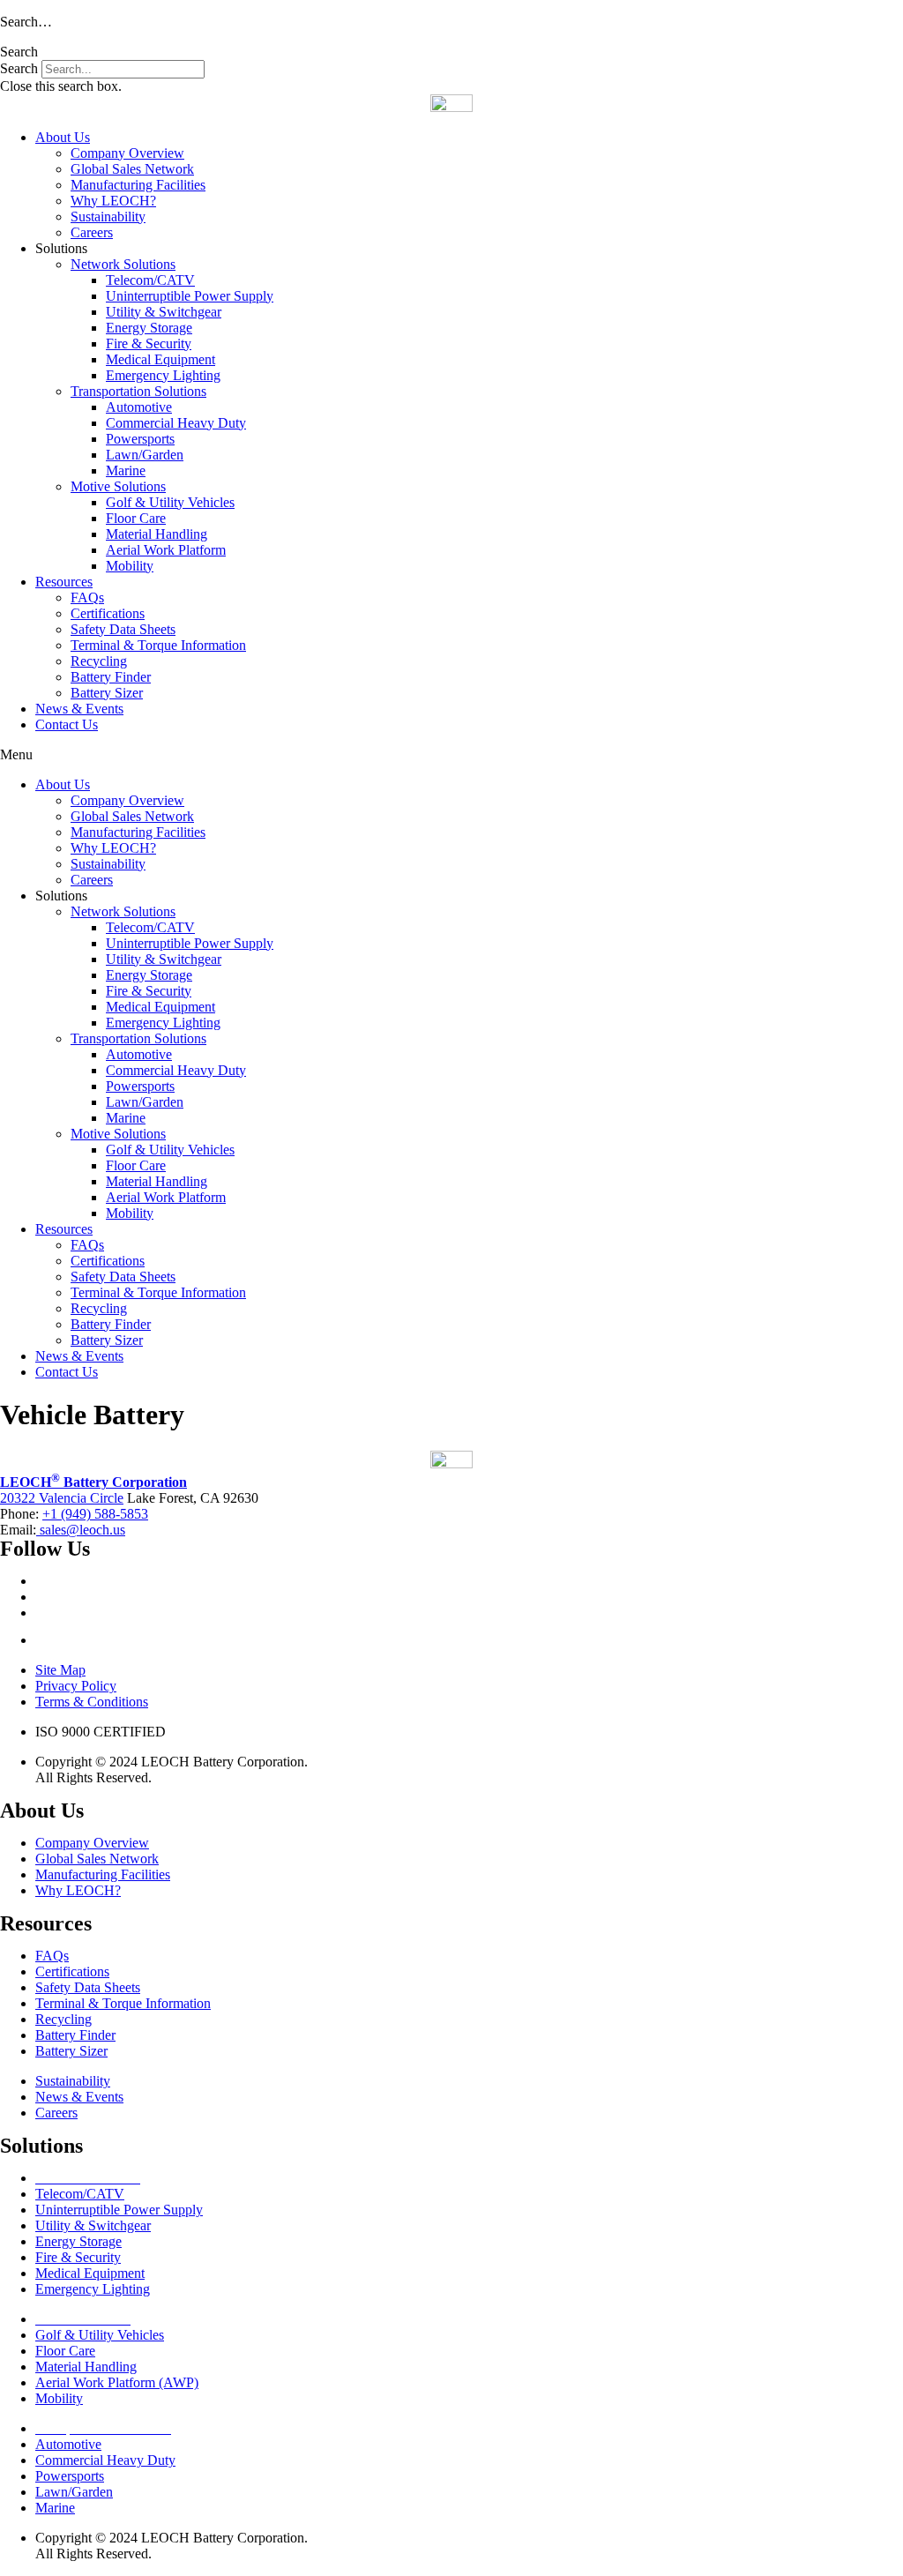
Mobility (130, 566)
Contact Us (67, 724)
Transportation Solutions (138, 391)
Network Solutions (123, 264)
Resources (64, 582)
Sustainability (108, 217)
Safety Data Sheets (123, 629)
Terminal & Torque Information (158, 645)
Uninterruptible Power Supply (190, 296)
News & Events (79, 709)
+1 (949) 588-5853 (95, 1514)
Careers (92, 232)
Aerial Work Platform (166, 550)
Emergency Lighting (163, 375)
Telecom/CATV (150, 280)
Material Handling (157, 534)
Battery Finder (111, 677)
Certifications (108, 613)
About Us (63, 137)
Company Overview (127, 153)
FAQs (87, 597)
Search (19, 68)
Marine (126, 470)
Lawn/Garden (145, 455)
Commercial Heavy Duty (176, 423)
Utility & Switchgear (164, 312)
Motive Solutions (118, 486)
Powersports (140, 439)
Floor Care (136, 518)
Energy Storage (149, 328)
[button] (451, 52)
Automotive (139, 407)
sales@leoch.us (81, 1530)
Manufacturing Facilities (138, 185)
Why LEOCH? (113, 201)
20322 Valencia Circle (62, 1498)
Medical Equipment (160, 359)
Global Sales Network (132, 169)
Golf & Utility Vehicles (170, 502)
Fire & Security (149, 343)
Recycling (99, 661)
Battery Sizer (107, 693)
